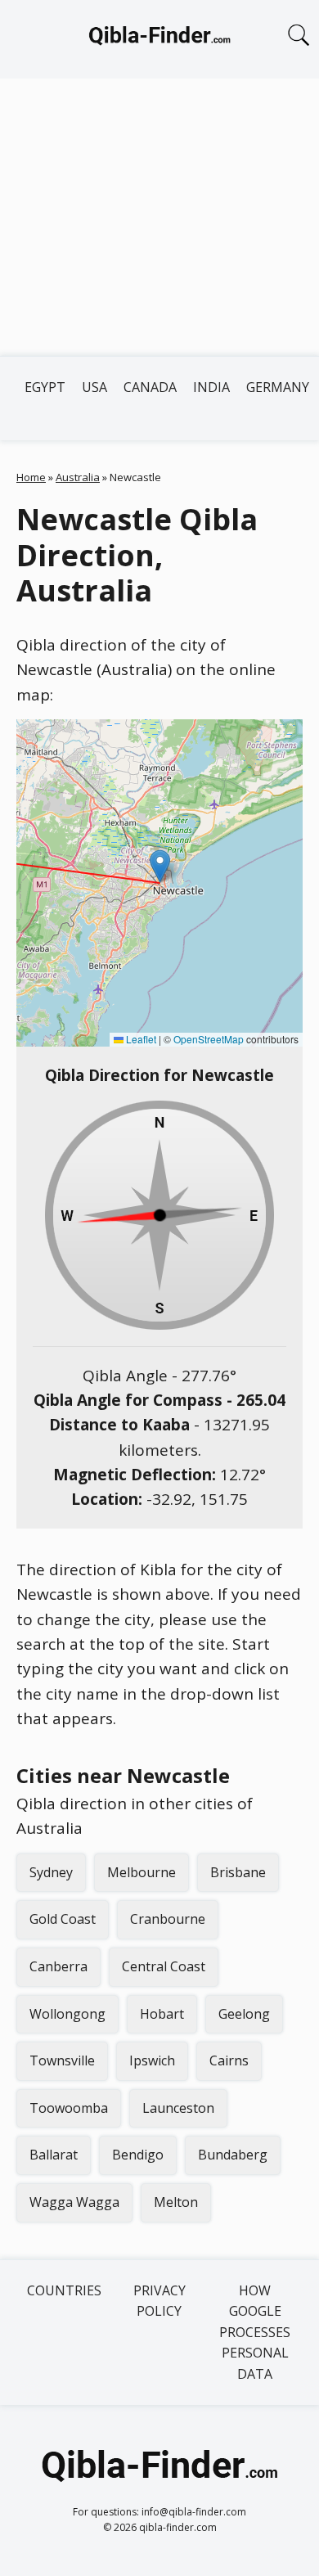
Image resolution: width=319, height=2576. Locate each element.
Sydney (51, 1872)
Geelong (244, 2014)
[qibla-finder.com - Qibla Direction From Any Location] (159, 39)
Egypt (45, 387)
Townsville (62, 2060)
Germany (278, 387)
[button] (160, 866)
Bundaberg (233, 2155)
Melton (176, 2202)
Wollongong (67, 2014)
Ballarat (54, 2155)
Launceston (178, 2108)
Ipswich (152, 2060)
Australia (78, 477)
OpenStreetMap (209, 1039)
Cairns (229, 2060)
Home (31, 477)
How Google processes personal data (255, 2332)
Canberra (58, 1966)
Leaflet (140, 1039)
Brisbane (238, 1872)
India (211, 387)
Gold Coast (63, 1919)
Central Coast (164, 1966)
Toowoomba (69, 2108)
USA (94, 387)
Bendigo (138, 2155)
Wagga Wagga (74, 2202)
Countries (64, 2290)
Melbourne (142, 1872)
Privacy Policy (159, 2301)
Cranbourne (168, 1919)
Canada (150, 387)
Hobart (162, 2014)
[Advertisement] (159, 217)
